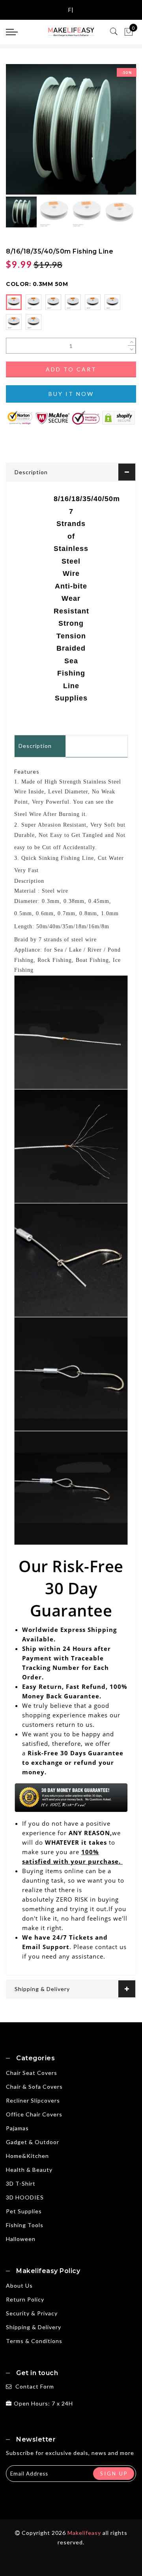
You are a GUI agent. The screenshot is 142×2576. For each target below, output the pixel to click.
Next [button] (112, 134)
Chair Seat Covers (32, 2073)
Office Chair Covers (34, 2114)
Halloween (21, 2239)
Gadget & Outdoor (33, 2142)
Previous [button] (20, 134)
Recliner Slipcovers (33, 2100)
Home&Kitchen (27, 2156)
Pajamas (17, 2128)
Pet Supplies (24, 2211)
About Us (19, 2285)
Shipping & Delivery (42, 1989)
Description (31, 472)
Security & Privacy (32, 2313)
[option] (71, 129)
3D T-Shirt (21, 2183)
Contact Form (35, 2386)
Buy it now (71, 394)
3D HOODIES (25, 2197)
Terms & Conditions (34, 2341)
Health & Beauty (29, 2170)
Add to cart (71, 369)
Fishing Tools (25, 2225)
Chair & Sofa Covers (34, 2087)
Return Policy (25, 2299)
